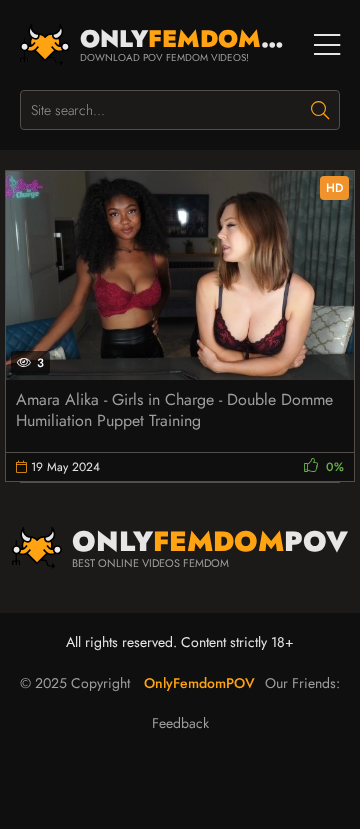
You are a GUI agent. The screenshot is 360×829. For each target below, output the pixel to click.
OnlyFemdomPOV (199, 683)
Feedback (180, 723)
